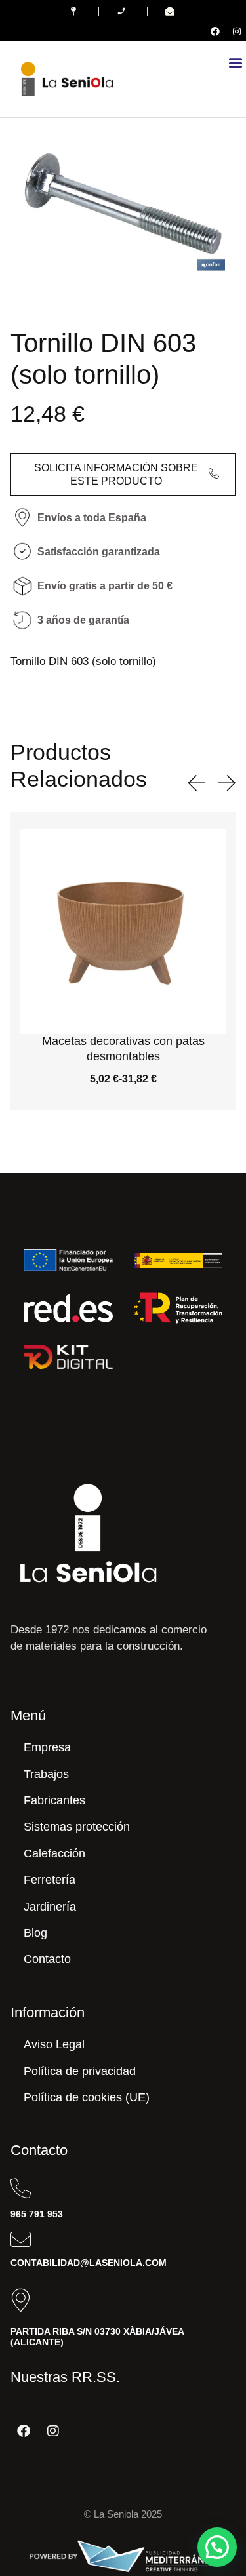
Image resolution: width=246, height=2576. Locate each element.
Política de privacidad (80, 2071)
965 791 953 (37, 2214)
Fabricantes (54, 1800)
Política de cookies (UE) (87, 2097)
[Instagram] (237, 31)
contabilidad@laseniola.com (89, 2263)
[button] (235, 62)
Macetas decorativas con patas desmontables (123, 1049)
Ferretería (50, 1880)
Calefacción (54, 1853)
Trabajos (46, 1774)
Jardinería (50, 1907)
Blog (35, 1933)
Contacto (47, 1959)
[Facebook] (215, 31)
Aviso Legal (54, 2044)
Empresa (47, 1747)
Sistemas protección (77, 1827)
